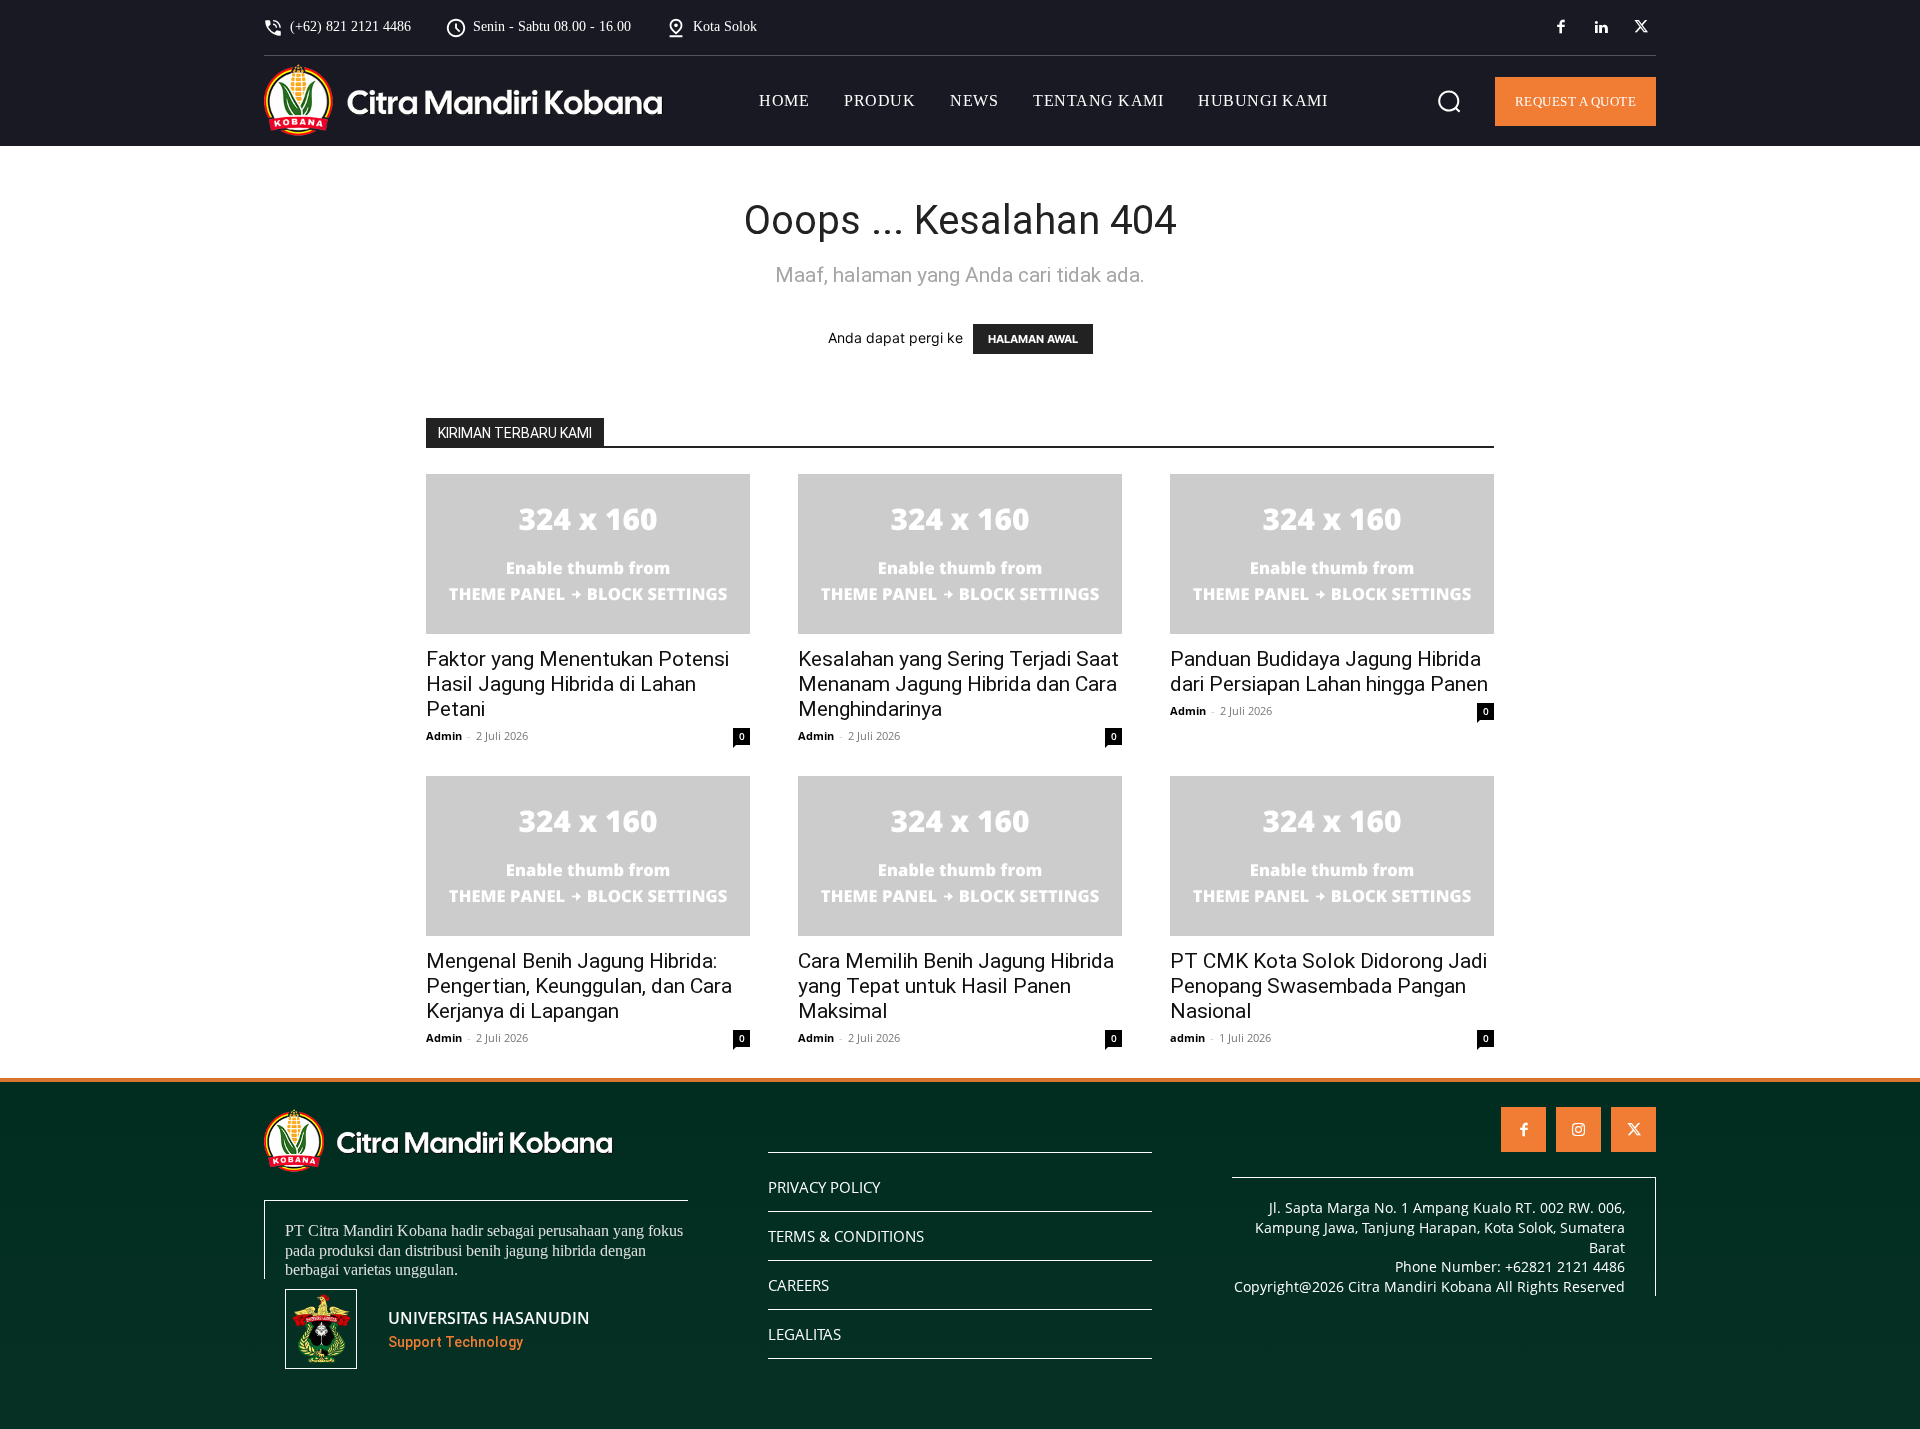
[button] (1449, 101)
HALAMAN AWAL (1033, 339)
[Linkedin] (1601, 28)
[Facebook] (1561, 28)
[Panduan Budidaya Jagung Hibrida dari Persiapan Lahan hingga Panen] (1332, 554)
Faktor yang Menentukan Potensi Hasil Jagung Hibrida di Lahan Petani (577, 684)
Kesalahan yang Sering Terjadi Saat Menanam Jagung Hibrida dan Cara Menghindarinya (958, 684)
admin (1187, 1037)
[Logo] (464, 100)
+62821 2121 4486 (1565, 1266)
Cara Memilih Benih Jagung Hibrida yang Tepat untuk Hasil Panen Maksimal (956, 986)
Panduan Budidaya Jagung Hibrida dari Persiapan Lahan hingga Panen (1329, 671)
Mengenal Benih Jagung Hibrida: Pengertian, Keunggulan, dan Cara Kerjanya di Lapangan (579, 986)
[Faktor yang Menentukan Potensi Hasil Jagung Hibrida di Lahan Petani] (588, 554)
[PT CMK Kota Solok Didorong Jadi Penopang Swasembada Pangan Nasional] (1332, 856)
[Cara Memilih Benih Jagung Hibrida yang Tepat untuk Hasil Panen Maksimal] (960, 856)
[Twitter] (1641, 28)
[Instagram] (1578, 1129)
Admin (444, 735)
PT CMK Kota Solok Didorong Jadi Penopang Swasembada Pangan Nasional (1328, 986)
